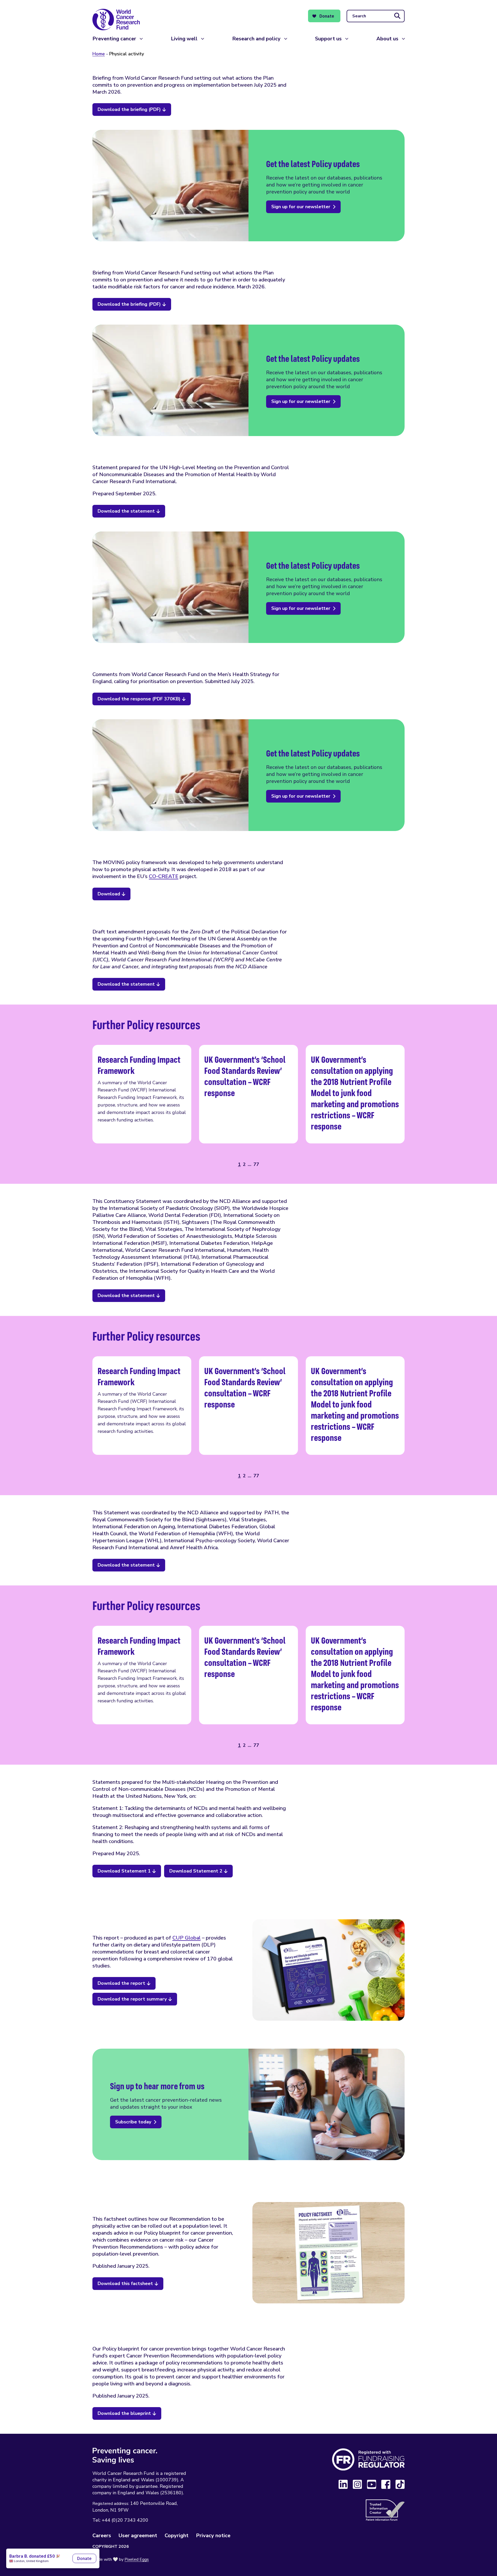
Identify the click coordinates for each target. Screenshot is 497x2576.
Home (99, 54)
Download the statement (126, 511)
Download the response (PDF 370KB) (139, 699)
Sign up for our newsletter (301, 207)
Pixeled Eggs (137, 2559)
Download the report (121, 1983)
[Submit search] (397, 16)
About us (387, 39)
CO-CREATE (164, 876)
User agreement (138, 2536)
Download (109, 894)
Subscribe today (133, 2122)
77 (256, 1164)
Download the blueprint (124, 2413)
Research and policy (256, 39)
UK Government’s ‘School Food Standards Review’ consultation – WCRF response (248, 1094)
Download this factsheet (125, 2283)
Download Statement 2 (196, 1871)
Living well (184, 39)
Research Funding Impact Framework (142, 1094)
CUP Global (187, 1938)
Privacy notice (213, 2536)
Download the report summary (132, 1999)
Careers (102, 2536)
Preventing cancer (114, 39)
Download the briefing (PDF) (129, 109)
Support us (328, 39)
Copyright (177, 2536)
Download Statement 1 (124, 1871)
